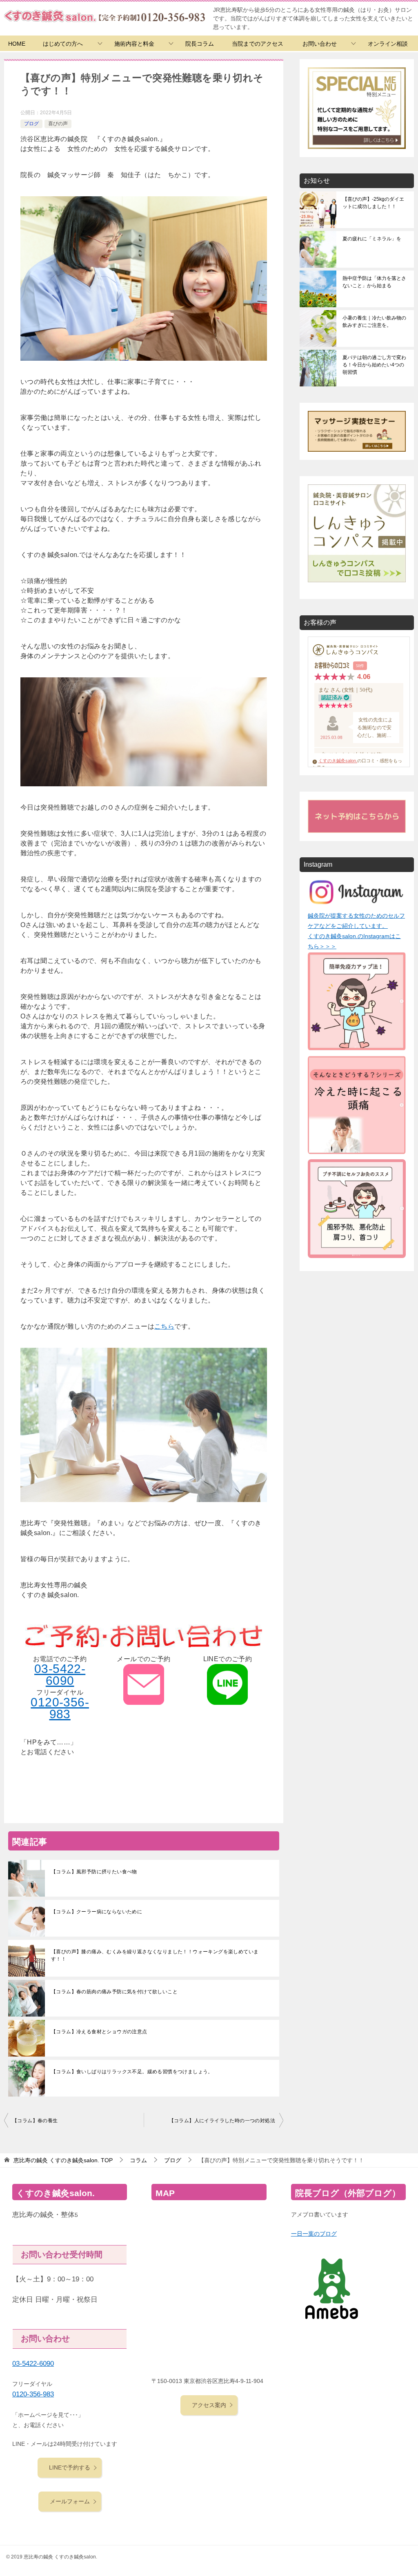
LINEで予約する (70, 2467)
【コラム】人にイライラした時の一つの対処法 (222, 2121)
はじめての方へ (63, 44)
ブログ (31, 124)
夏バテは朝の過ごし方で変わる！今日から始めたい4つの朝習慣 (374, 365)
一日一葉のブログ (314, 2234)
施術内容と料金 (134, 44)
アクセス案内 (209, 2405)
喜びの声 (58, 124)
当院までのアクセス (258, 44)
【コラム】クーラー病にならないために (97, 1912)
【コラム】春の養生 (35, 2121)
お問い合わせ (320, 44)
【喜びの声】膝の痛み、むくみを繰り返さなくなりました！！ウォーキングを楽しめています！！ (155, 1955)
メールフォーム (70, 2501)
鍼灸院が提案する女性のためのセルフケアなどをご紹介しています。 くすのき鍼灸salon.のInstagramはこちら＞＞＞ (356, 931)
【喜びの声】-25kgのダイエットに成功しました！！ (373, 203)
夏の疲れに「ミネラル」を (372, 239)
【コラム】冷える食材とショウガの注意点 (99, 2032)
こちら (164, 1326)
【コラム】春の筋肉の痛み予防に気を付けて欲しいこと (114, 1992)
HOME (17, 44)
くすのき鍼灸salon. (338, 761)
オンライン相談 (388, 44)
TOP (63, 2160)
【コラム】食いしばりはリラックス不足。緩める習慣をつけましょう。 (132, 2072)
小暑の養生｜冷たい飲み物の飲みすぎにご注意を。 (374, 322)
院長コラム (200, 44)
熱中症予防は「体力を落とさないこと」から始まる (374, 282)
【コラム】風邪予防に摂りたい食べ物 (94, 1872)
